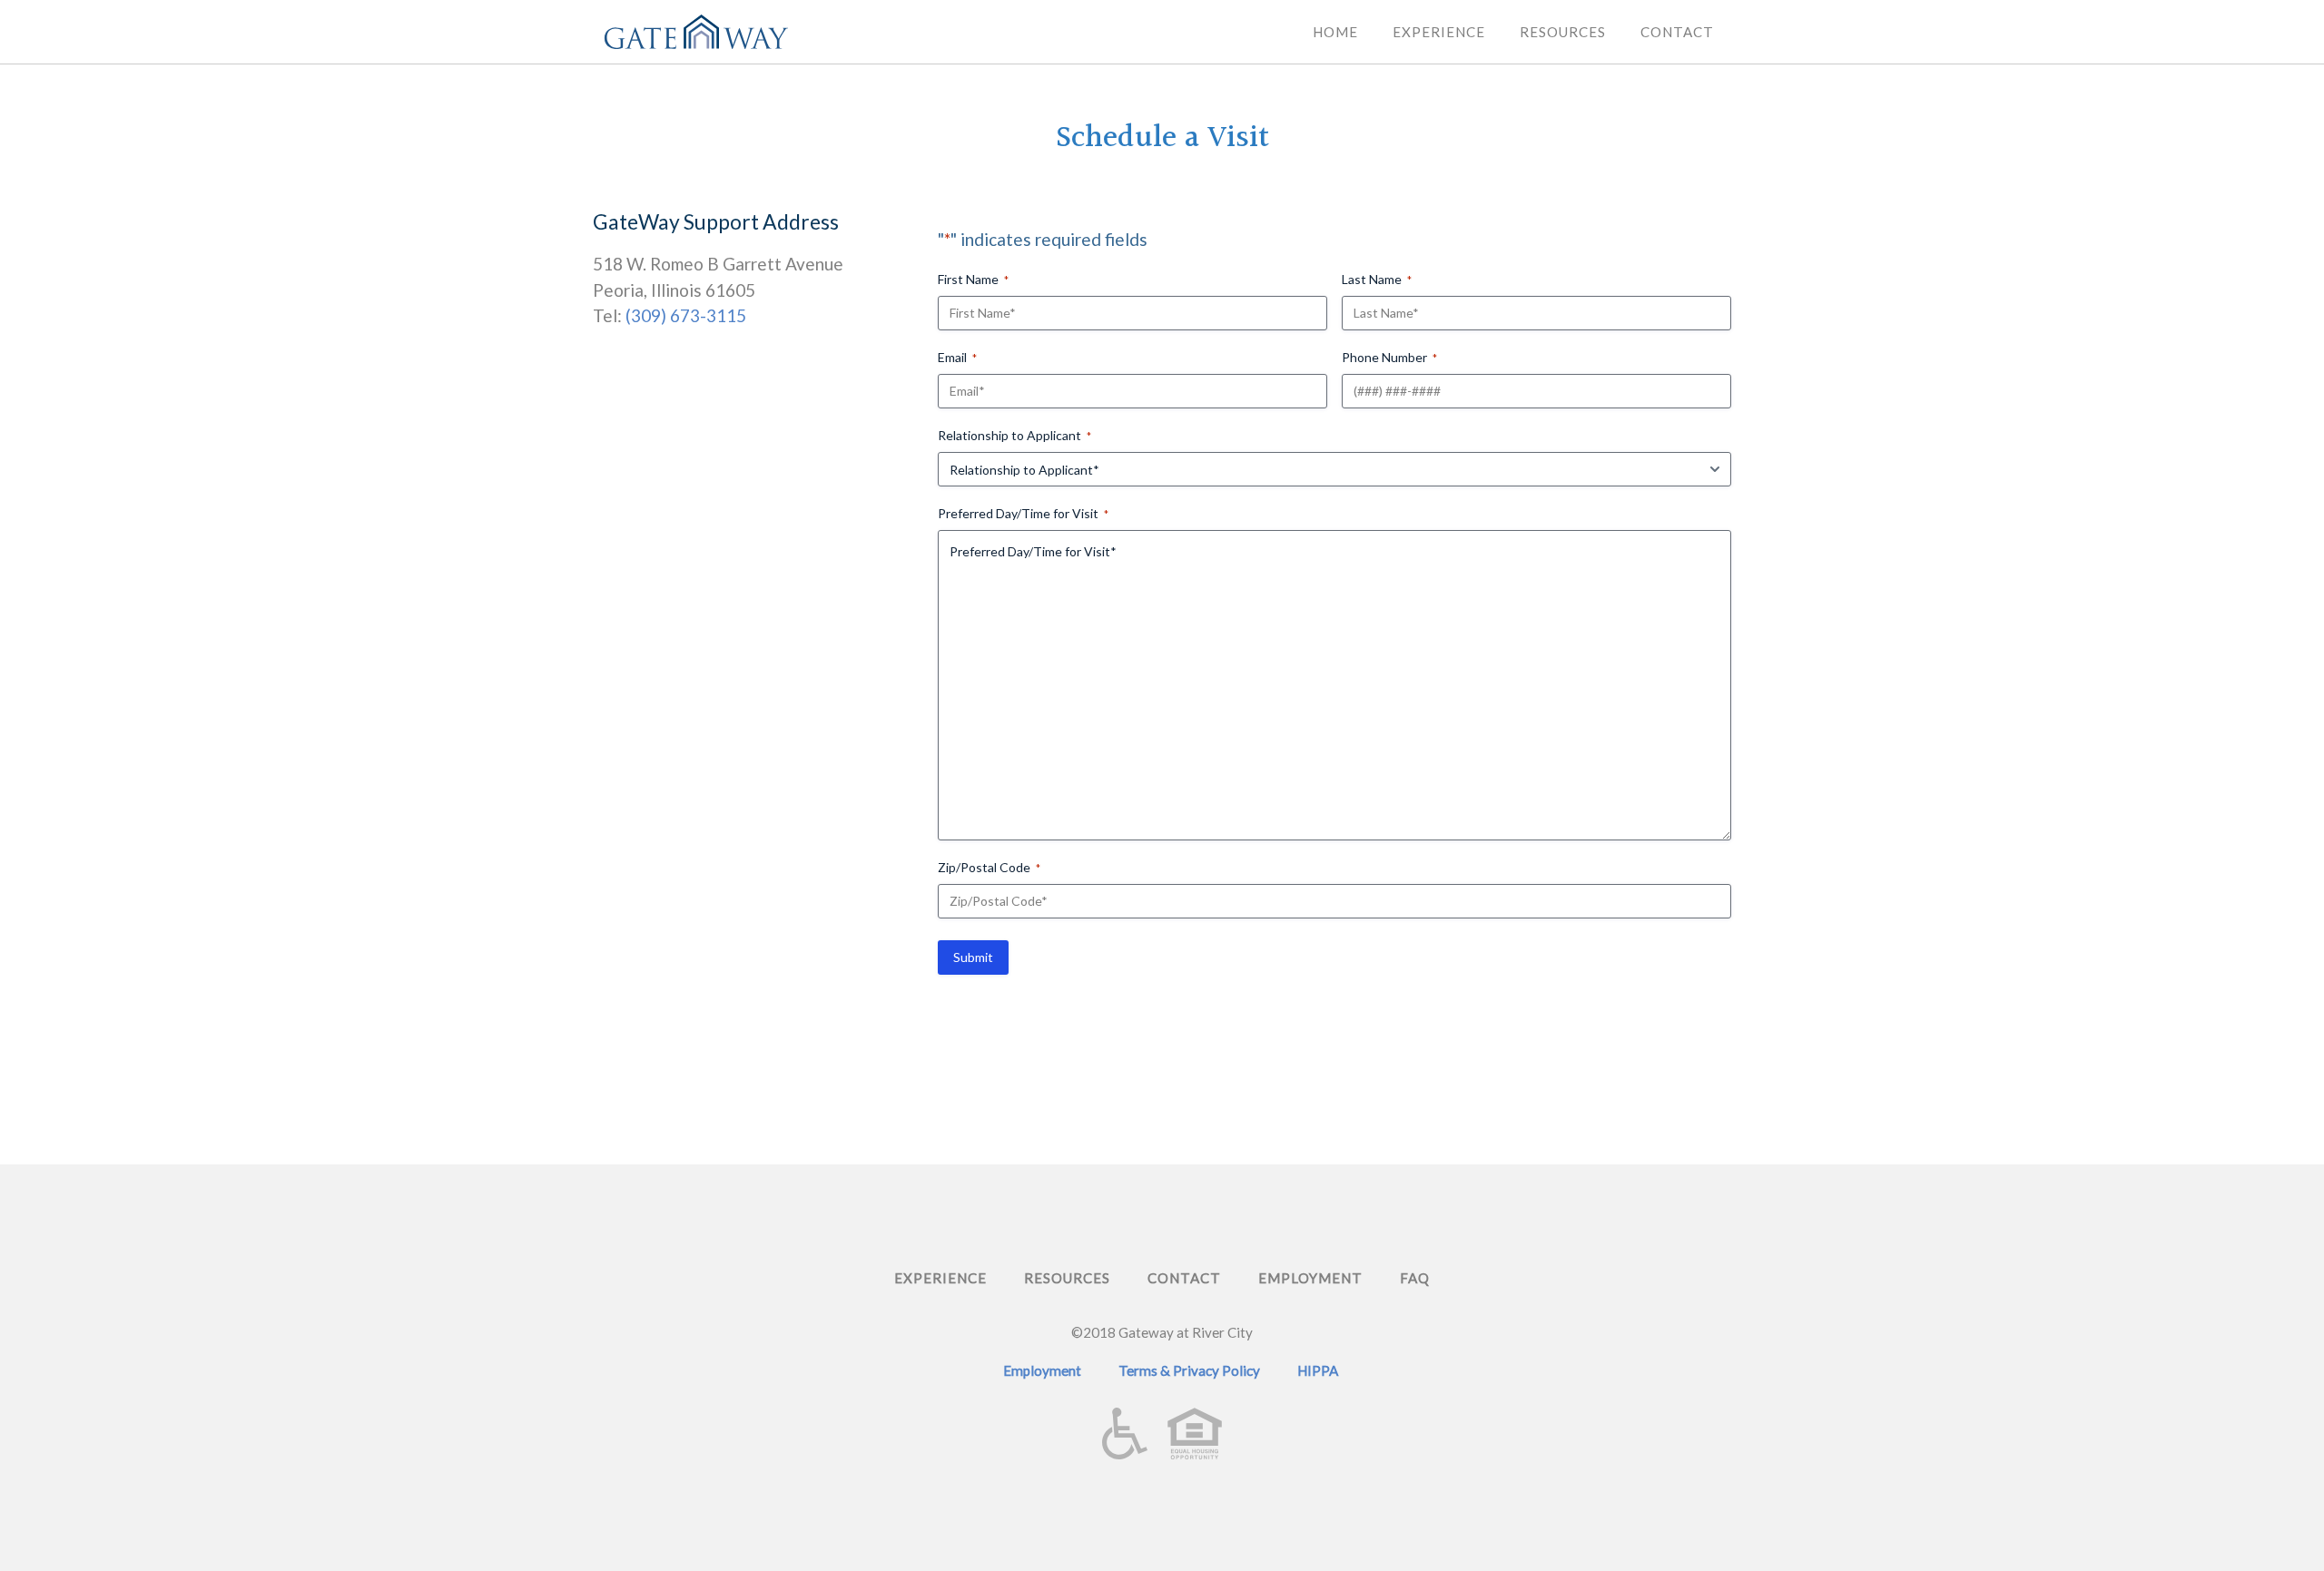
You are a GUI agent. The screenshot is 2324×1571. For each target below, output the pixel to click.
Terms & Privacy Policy (1189, 1370)
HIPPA (1318, 1370)
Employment (1310, 1278)
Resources (1563, 32)
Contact (1677, 32)
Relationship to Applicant (1014, 435)
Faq (1415, 1278)
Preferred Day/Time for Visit (1023, 513)
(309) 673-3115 (686, 315)
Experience (1439, 32)
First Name (973, 279)
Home (1335, 32)
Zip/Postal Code (989, 867)
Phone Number (1389, 357)
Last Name (1377, 279)
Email (957, 357)
